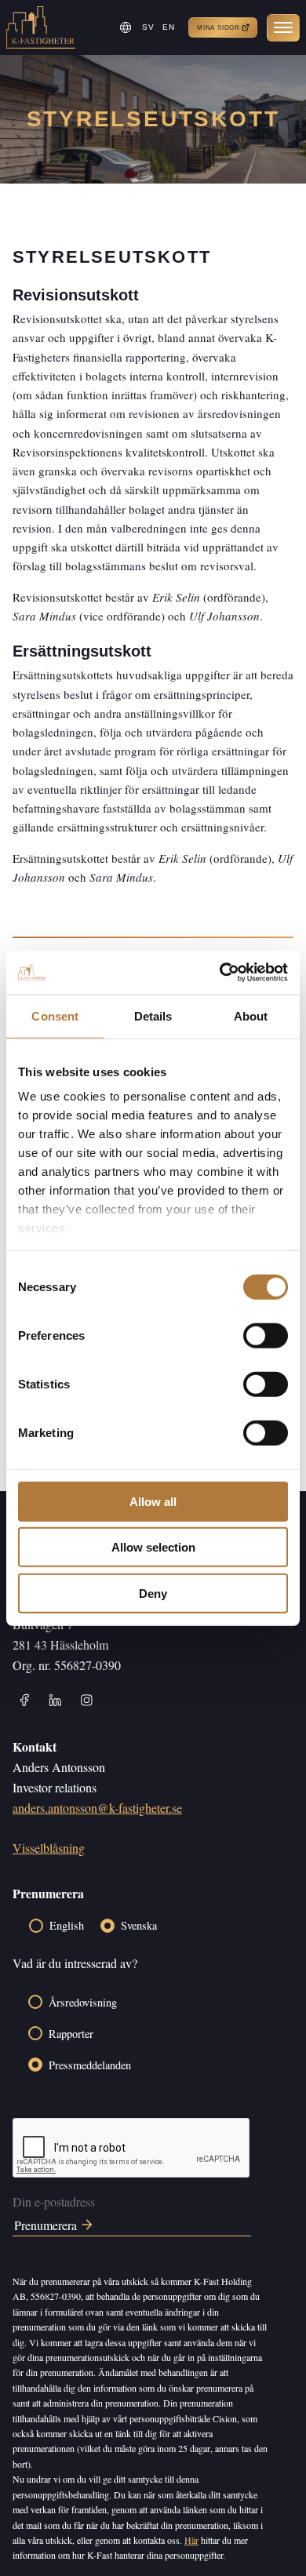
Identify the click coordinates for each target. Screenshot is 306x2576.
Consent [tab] (55, 1015)
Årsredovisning (83, 2002)
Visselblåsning (49, 1848)
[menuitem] (148, 27)
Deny (153, 1593)
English (67, 1925)
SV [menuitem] (148, 27)
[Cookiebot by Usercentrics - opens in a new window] (220, 973)
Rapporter (71, 2034)
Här (191, 2540)
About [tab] (251, 1015)
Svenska (139, 1925)
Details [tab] (153, 1015)
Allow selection (153, 1547)
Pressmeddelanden (90, 2065)
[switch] (266, 1335)
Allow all (153, 1501)
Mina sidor (219, 28)
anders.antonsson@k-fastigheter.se (97, 1808)
